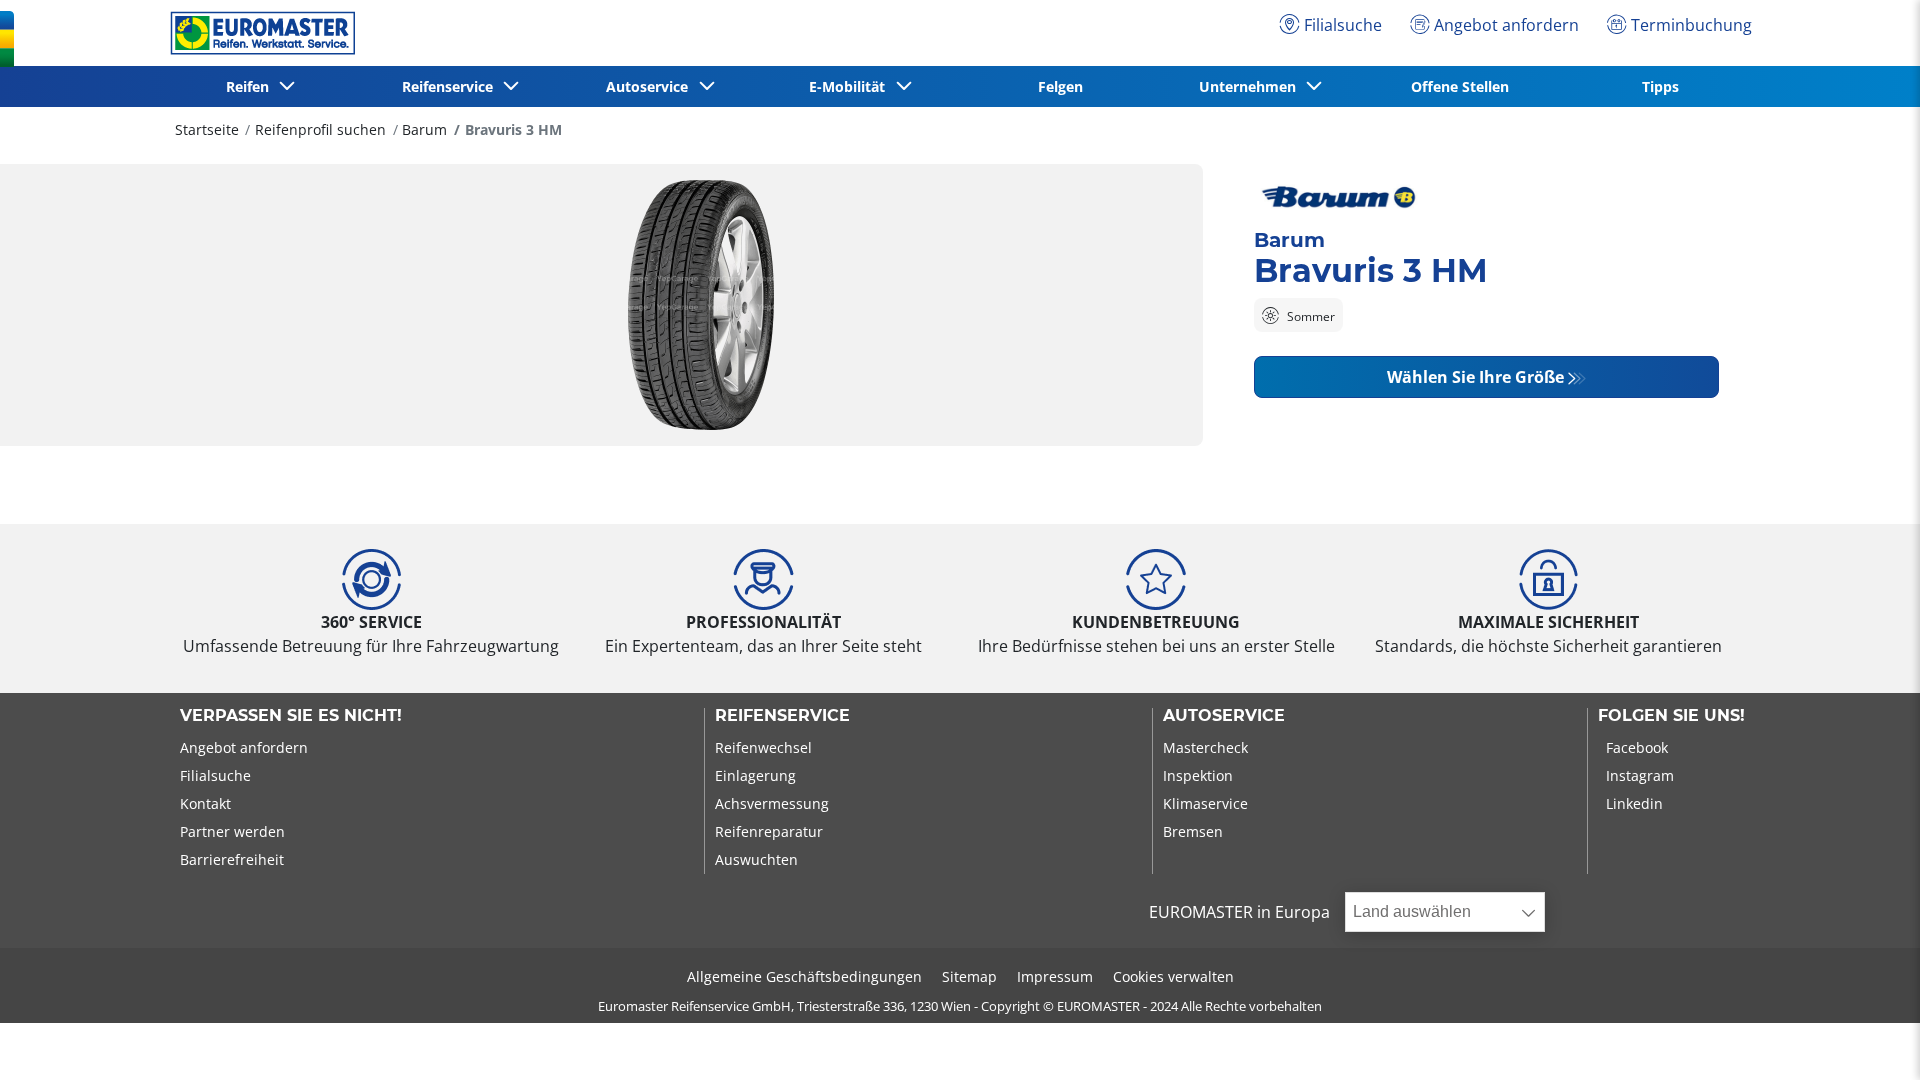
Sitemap (969, 976)
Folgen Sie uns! (1671, 716)
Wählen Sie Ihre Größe (1475, 377)
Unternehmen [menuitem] (1251, 86)
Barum (424, 129)
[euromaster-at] (257, 33)
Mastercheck (1205, 747)
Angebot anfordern (244, 747)
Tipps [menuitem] (1660, 86)
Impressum (1055, 976)
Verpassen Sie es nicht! (291, 716)
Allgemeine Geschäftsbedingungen (804, 976)
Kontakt (205, 803)
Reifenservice (782, 716)
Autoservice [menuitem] (651, 86)
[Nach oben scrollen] (1867, 1037)
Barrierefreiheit (232, 859)
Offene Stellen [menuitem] (1460, 86)
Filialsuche (215, 775)
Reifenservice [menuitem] (451, 86)
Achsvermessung (772, 803)
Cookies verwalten (1173, 976)
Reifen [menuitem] (251, 86)
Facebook (1637, 747)
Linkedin (1634, 803)
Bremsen (1193, 831)
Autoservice (1224, 716)
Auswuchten (756, 859)
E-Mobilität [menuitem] (851, 86)
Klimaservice (1205, 803)
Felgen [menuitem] (1060, 86)
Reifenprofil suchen (320, 129)
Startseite (207, 129)
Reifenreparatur (769, 831)
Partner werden (232, 831)
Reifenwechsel (763, 747)
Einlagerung (755, 775)
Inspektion (1198, 775)
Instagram (1640, 775)
